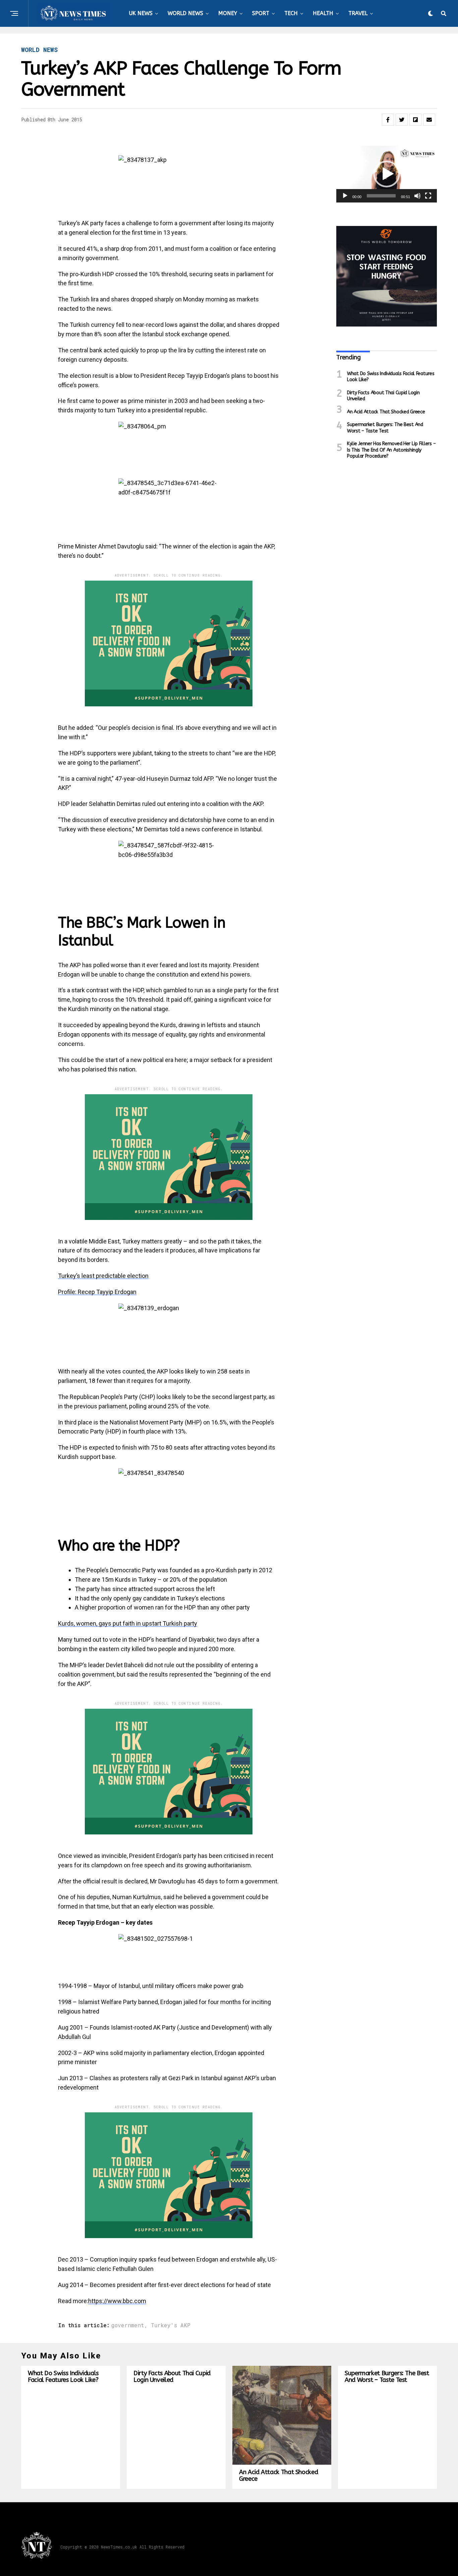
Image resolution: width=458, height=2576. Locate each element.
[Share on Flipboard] (415, 120)
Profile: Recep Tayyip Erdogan (97, 1292)
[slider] (381, 196)
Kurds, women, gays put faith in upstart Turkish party (128, 1623)
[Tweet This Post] (402, 120)
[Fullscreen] (428, 196)
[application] (387, 174)
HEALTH (323, 13)
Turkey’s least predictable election (103, 1276)
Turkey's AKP (171, 2325)
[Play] (345, 196)
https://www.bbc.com (117, 2301)
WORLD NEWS (185, 13)
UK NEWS (141, 13)
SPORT (261, 13)
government (128, 2325)
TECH (291, 13)
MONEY (228, 13)
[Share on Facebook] (388, 120)
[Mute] (417, 196)
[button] (387, 174)
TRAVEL (358, 13)
